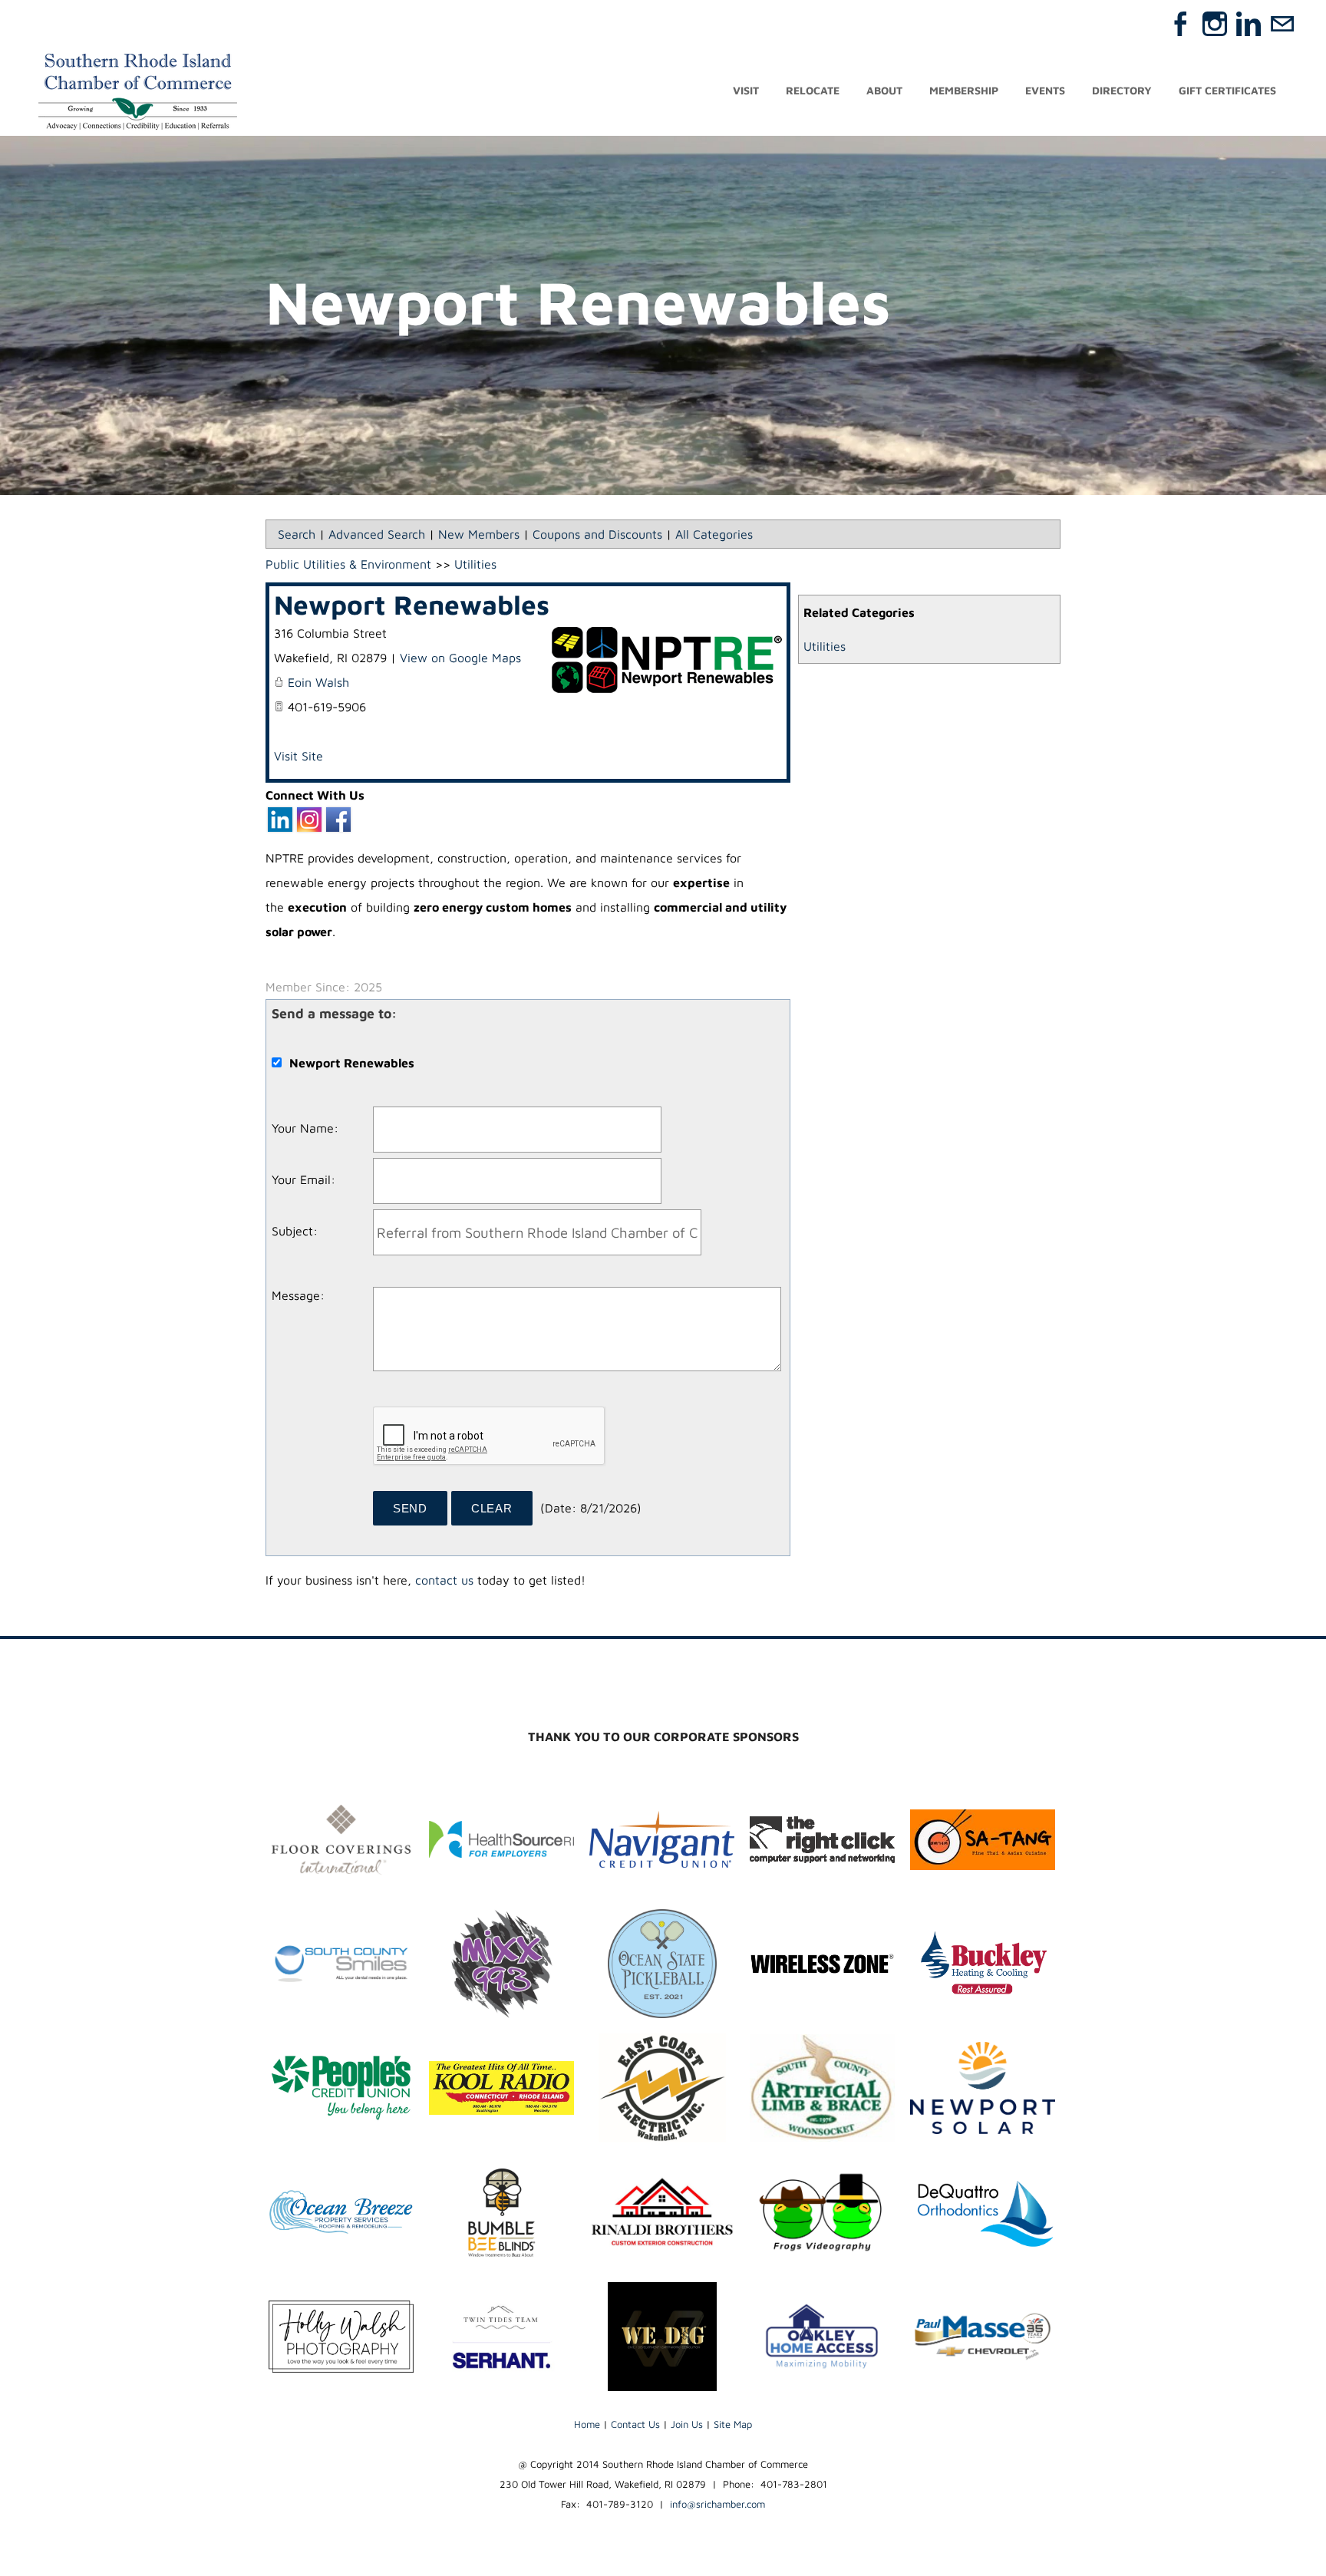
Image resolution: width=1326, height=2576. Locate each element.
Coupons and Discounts (597, 534)
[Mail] (1282, 24)
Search (297, 534)
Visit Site (299, 756)
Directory (1122, 90)
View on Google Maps (460, 658)
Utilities (825, 646)
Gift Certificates (1227, 90)
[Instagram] (1215, 24)
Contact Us (635, 2424)
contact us (444, 1580)
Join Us (687, 2424)
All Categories (714, 534)
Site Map (733, 2424)
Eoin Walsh (318, 682)
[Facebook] (1181, 24)
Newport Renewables (412, 604)
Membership (964, 90)
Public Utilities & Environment (348, 564)
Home (587, 2424)
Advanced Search (377, 534)
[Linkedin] (1248, 24)
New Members (479, 534)
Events (1045, 90)
